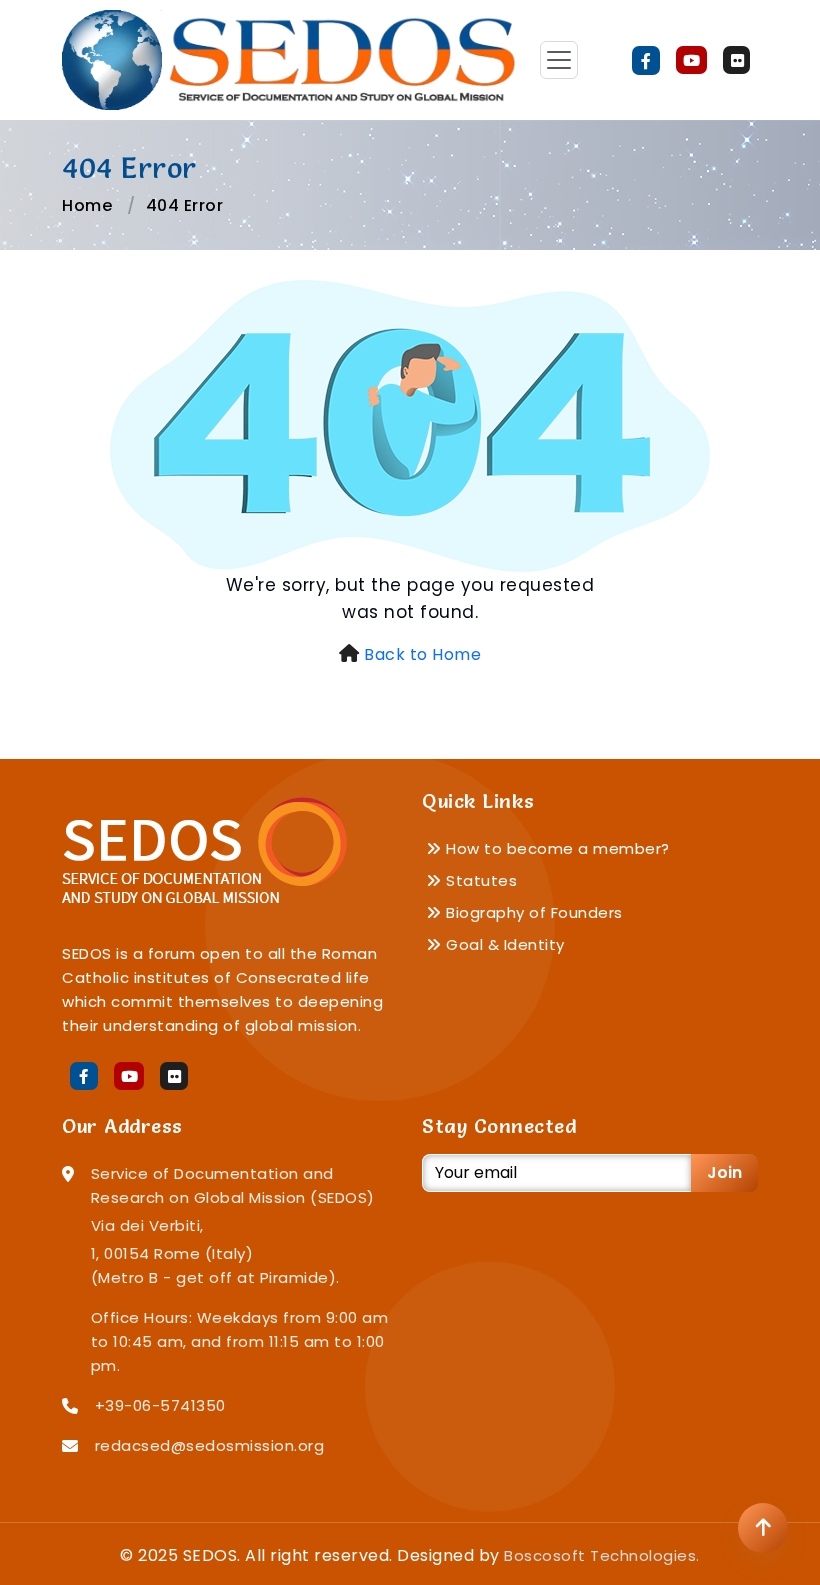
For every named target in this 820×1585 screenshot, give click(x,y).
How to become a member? (556, 848)
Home (87, 205)
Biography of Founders (532, 912)
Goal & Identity (503, 944)
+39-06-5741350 (160, 1405)
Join (724, 1172)
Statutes (479, 880)
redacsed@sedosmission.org (210, 1445)
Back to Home (422, 654)
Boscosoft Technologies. (602, 1555)
